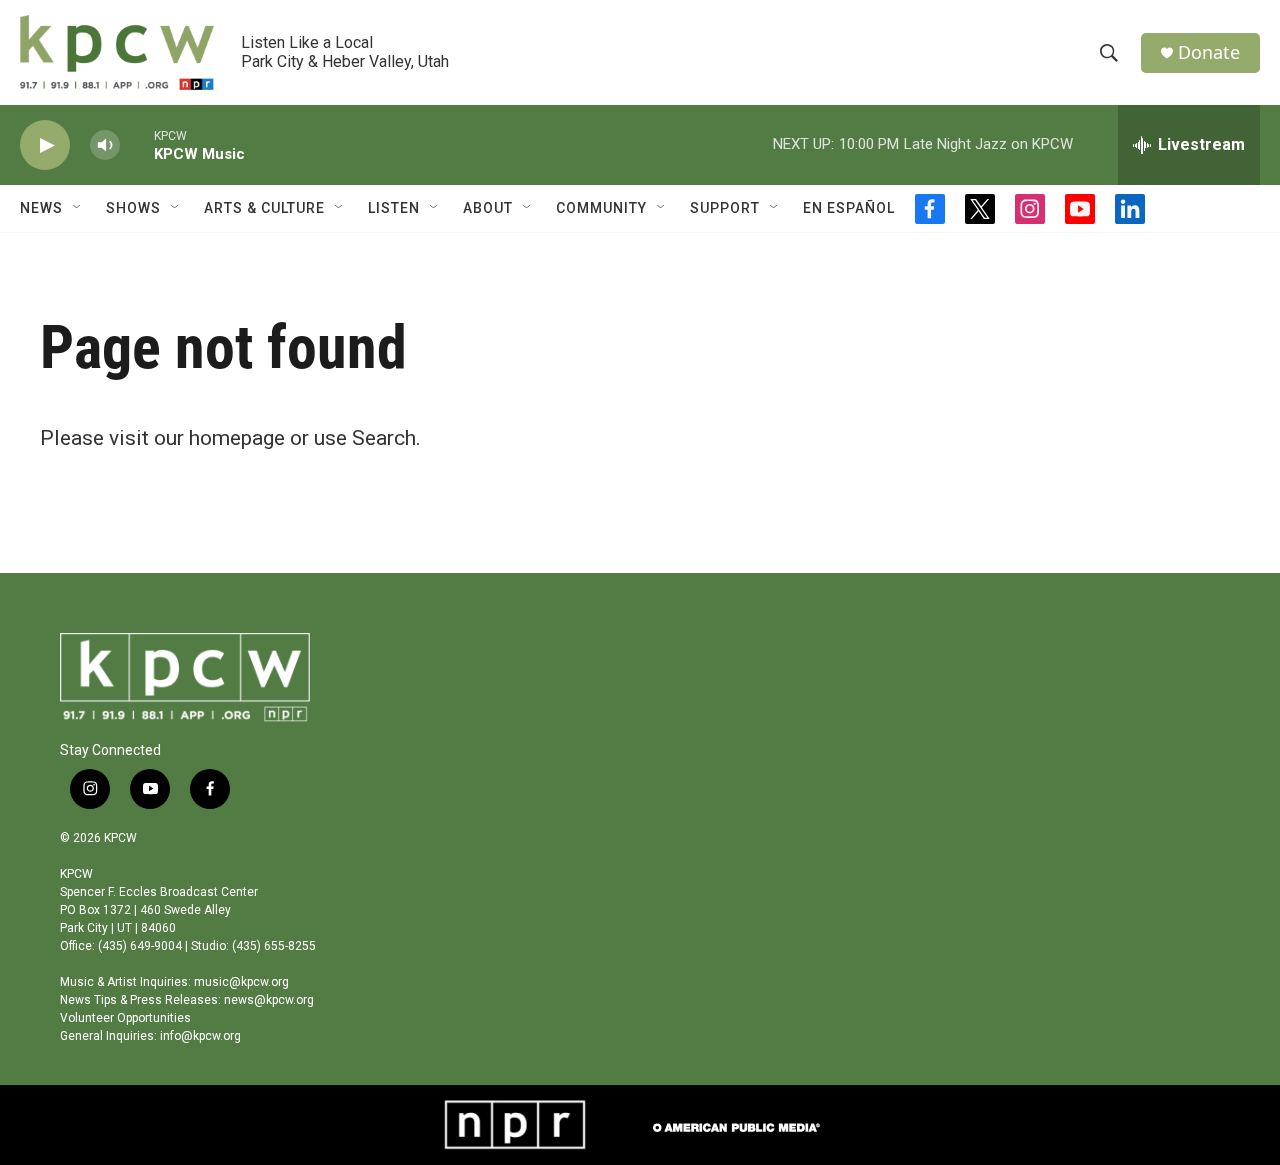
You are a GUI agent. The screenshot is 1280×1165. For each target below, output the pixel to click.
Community (601, 208)
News (41, 208)
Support (725, 208)
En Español (849, 208)
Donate (1209, 52)
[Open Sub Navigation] (78, 208)
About (488, 208)
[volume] (105, 145)
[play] (45, 145)
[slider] (137, 144)
